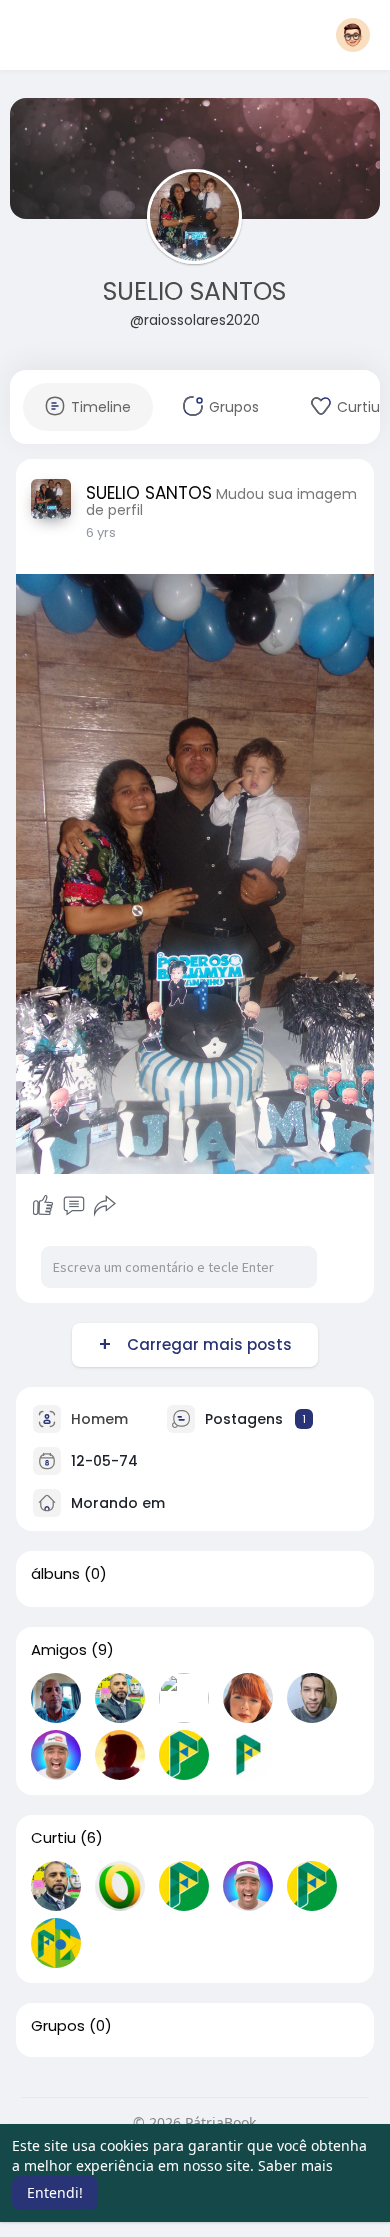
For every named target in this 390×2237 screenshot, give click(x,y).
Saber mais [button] (295, 2165)
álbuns (55, 1574)
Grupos (58, 2026)
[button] (353, 35)
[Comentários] (74, 1206)
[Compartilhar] (105, 1206)
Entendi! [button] (55, 2192)
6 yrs (101, 532)
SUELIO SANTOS (194, 291)
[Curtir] (43, 1206)
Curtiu (53, 1838)
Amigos (59, 1650)
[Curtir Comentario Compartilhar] (74, 1206)
